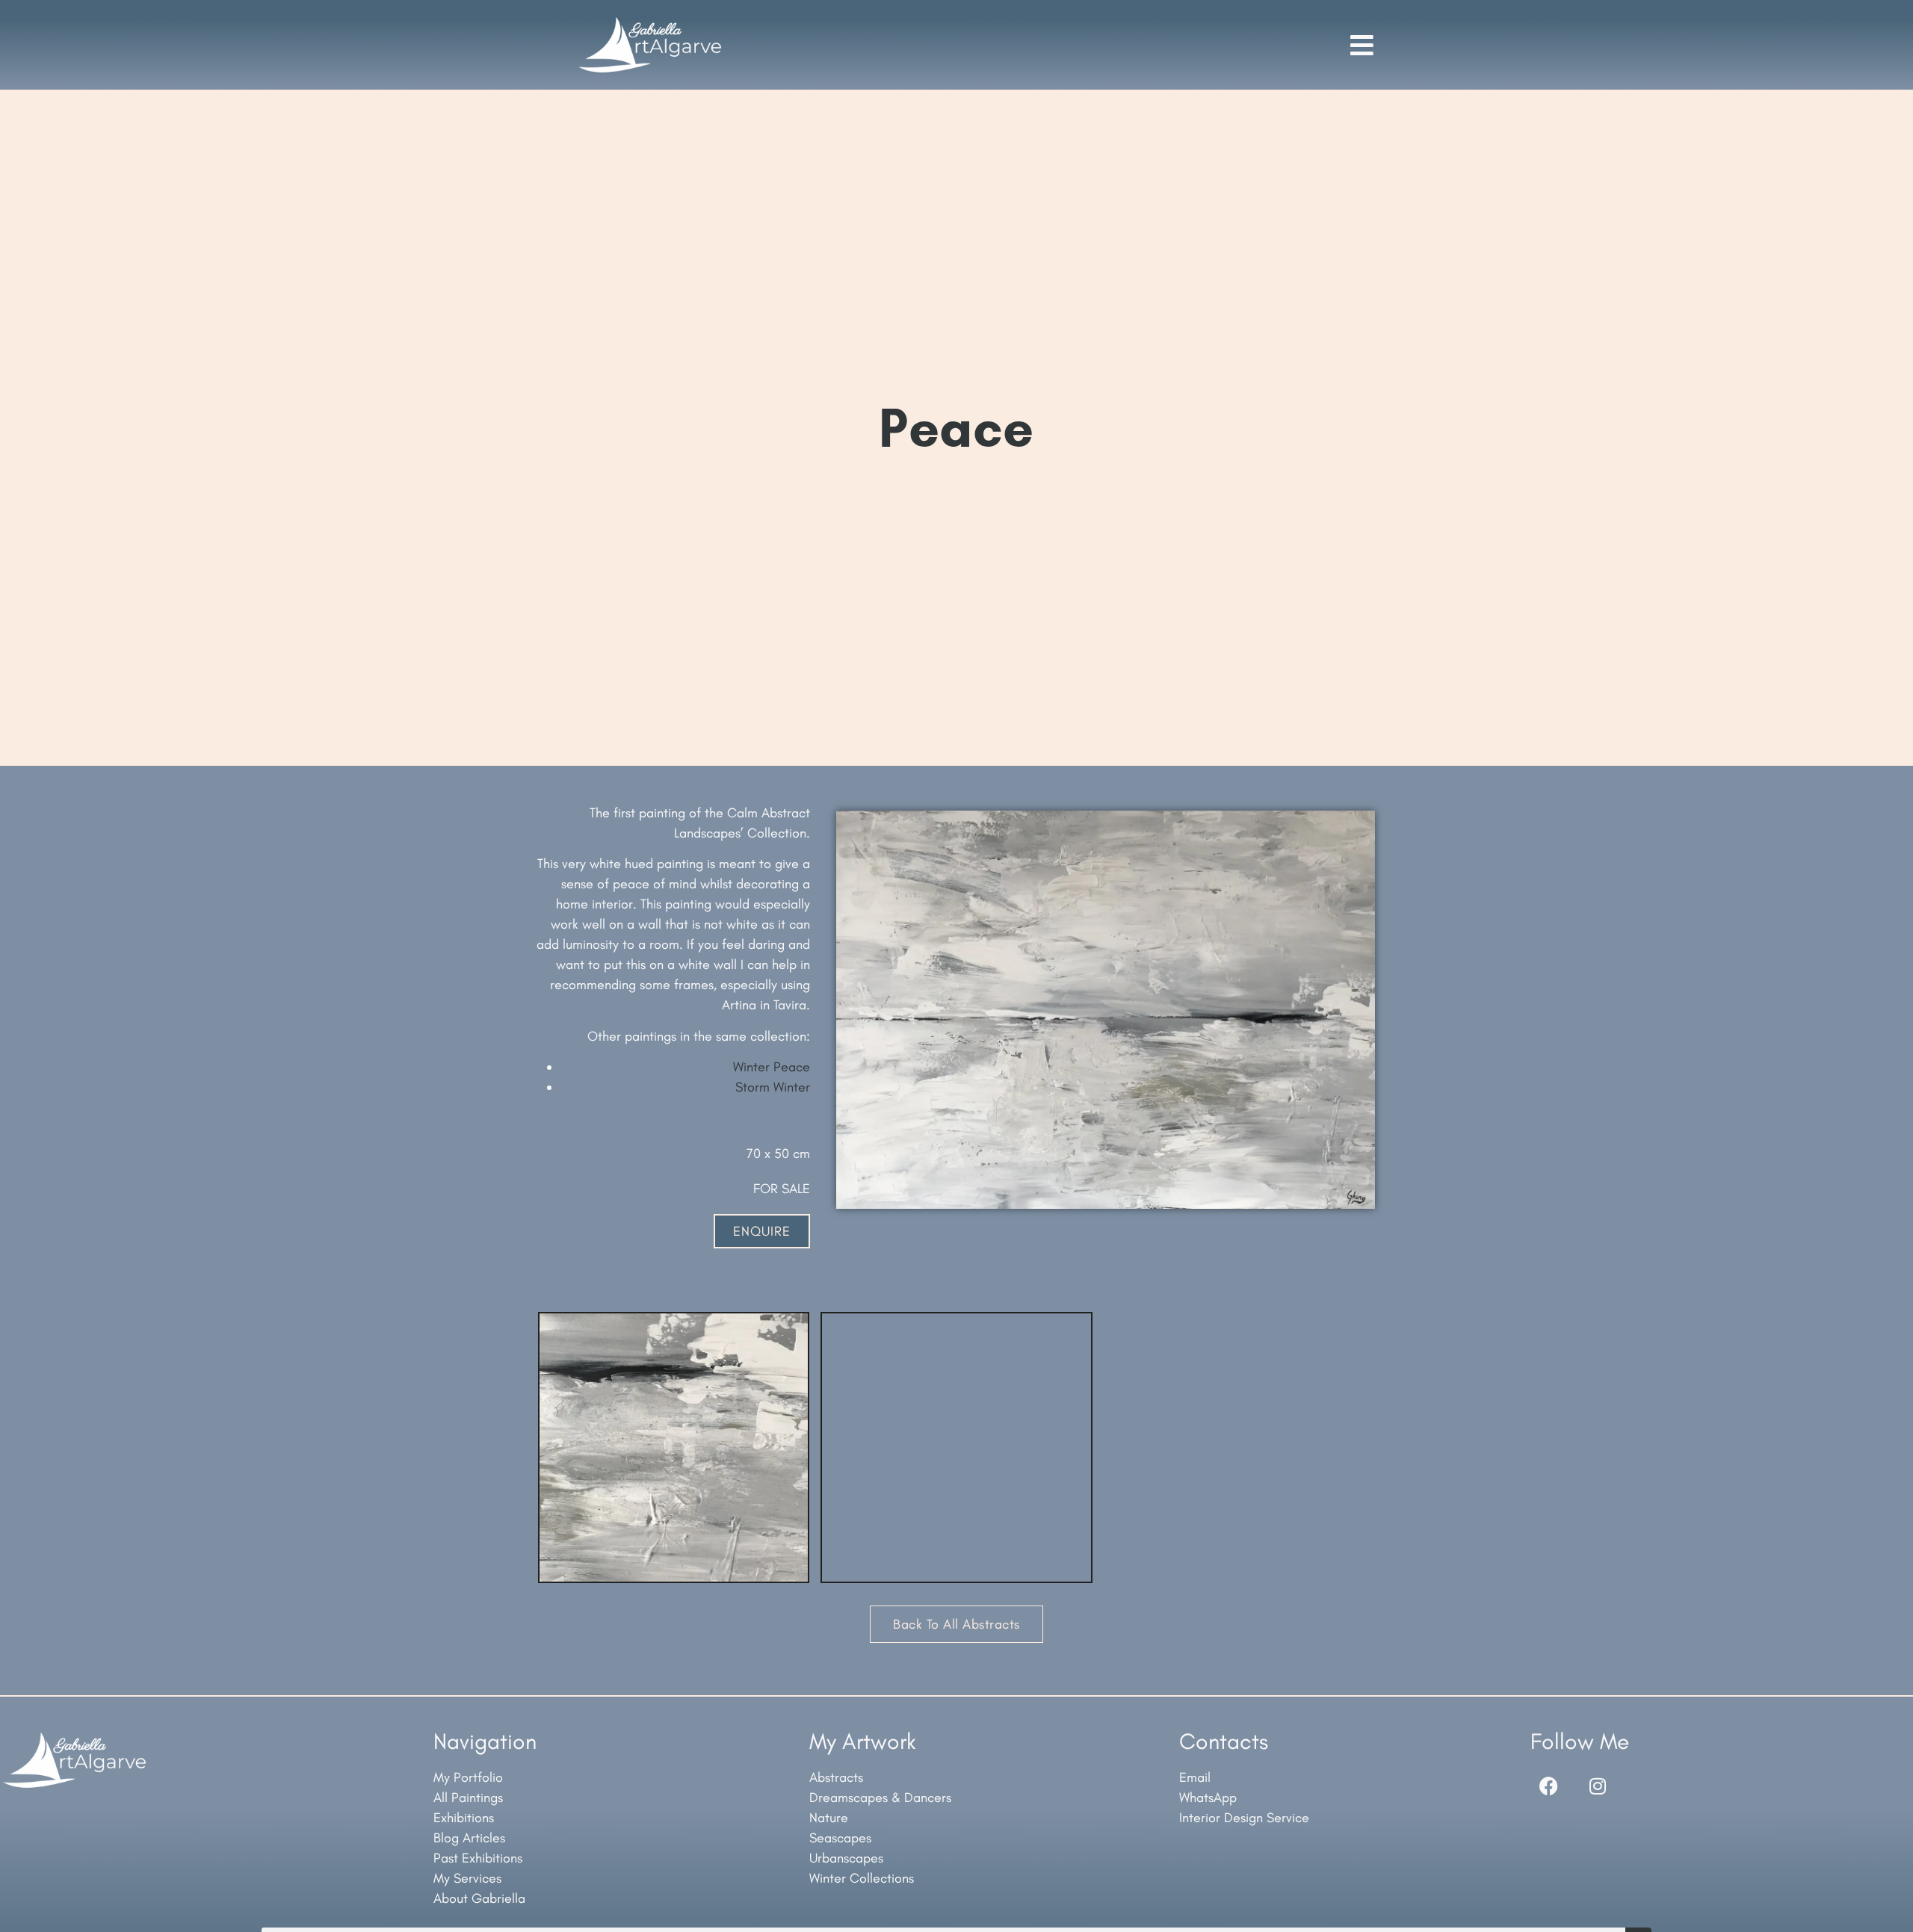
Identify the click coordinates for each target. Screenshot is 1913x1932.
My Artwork (863, 1741)
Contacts (1224, 1741)
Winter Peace (772, 1067)
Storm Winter (773, 1087)
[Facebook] (1549, 1786)
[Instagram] (1598, 1786)
